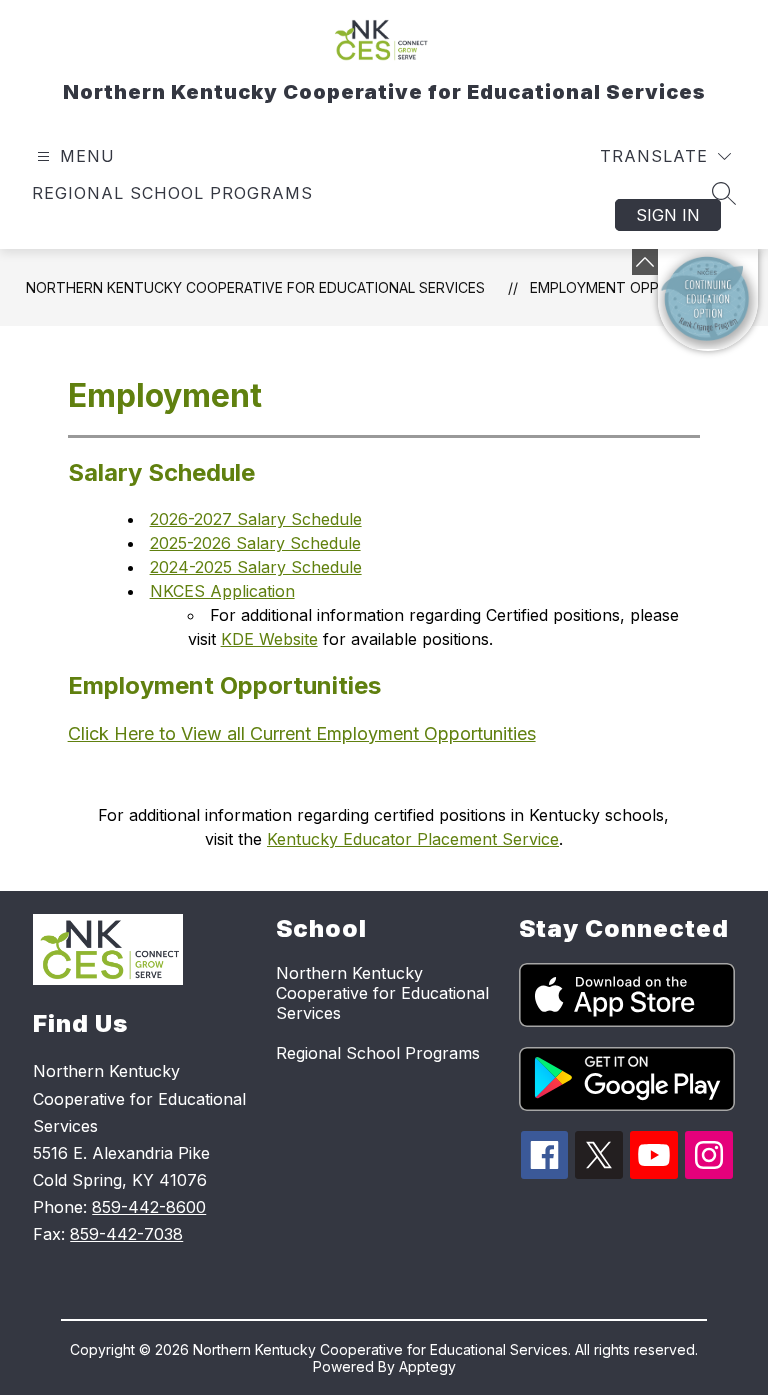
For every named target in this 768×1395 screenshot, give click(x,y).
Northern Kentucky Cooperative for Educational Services (255, 287)
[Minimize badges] (645, 262)
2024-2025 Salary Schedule (256, 567)
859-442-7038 (126, 1234)
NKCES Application (222, 591)
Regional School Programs (172, 193)
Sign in (668, 215)
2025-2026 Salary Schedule (255, 543)
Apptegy (427, 1366)
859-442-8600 (149, 1207)
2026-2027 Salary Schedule (256, 519)
